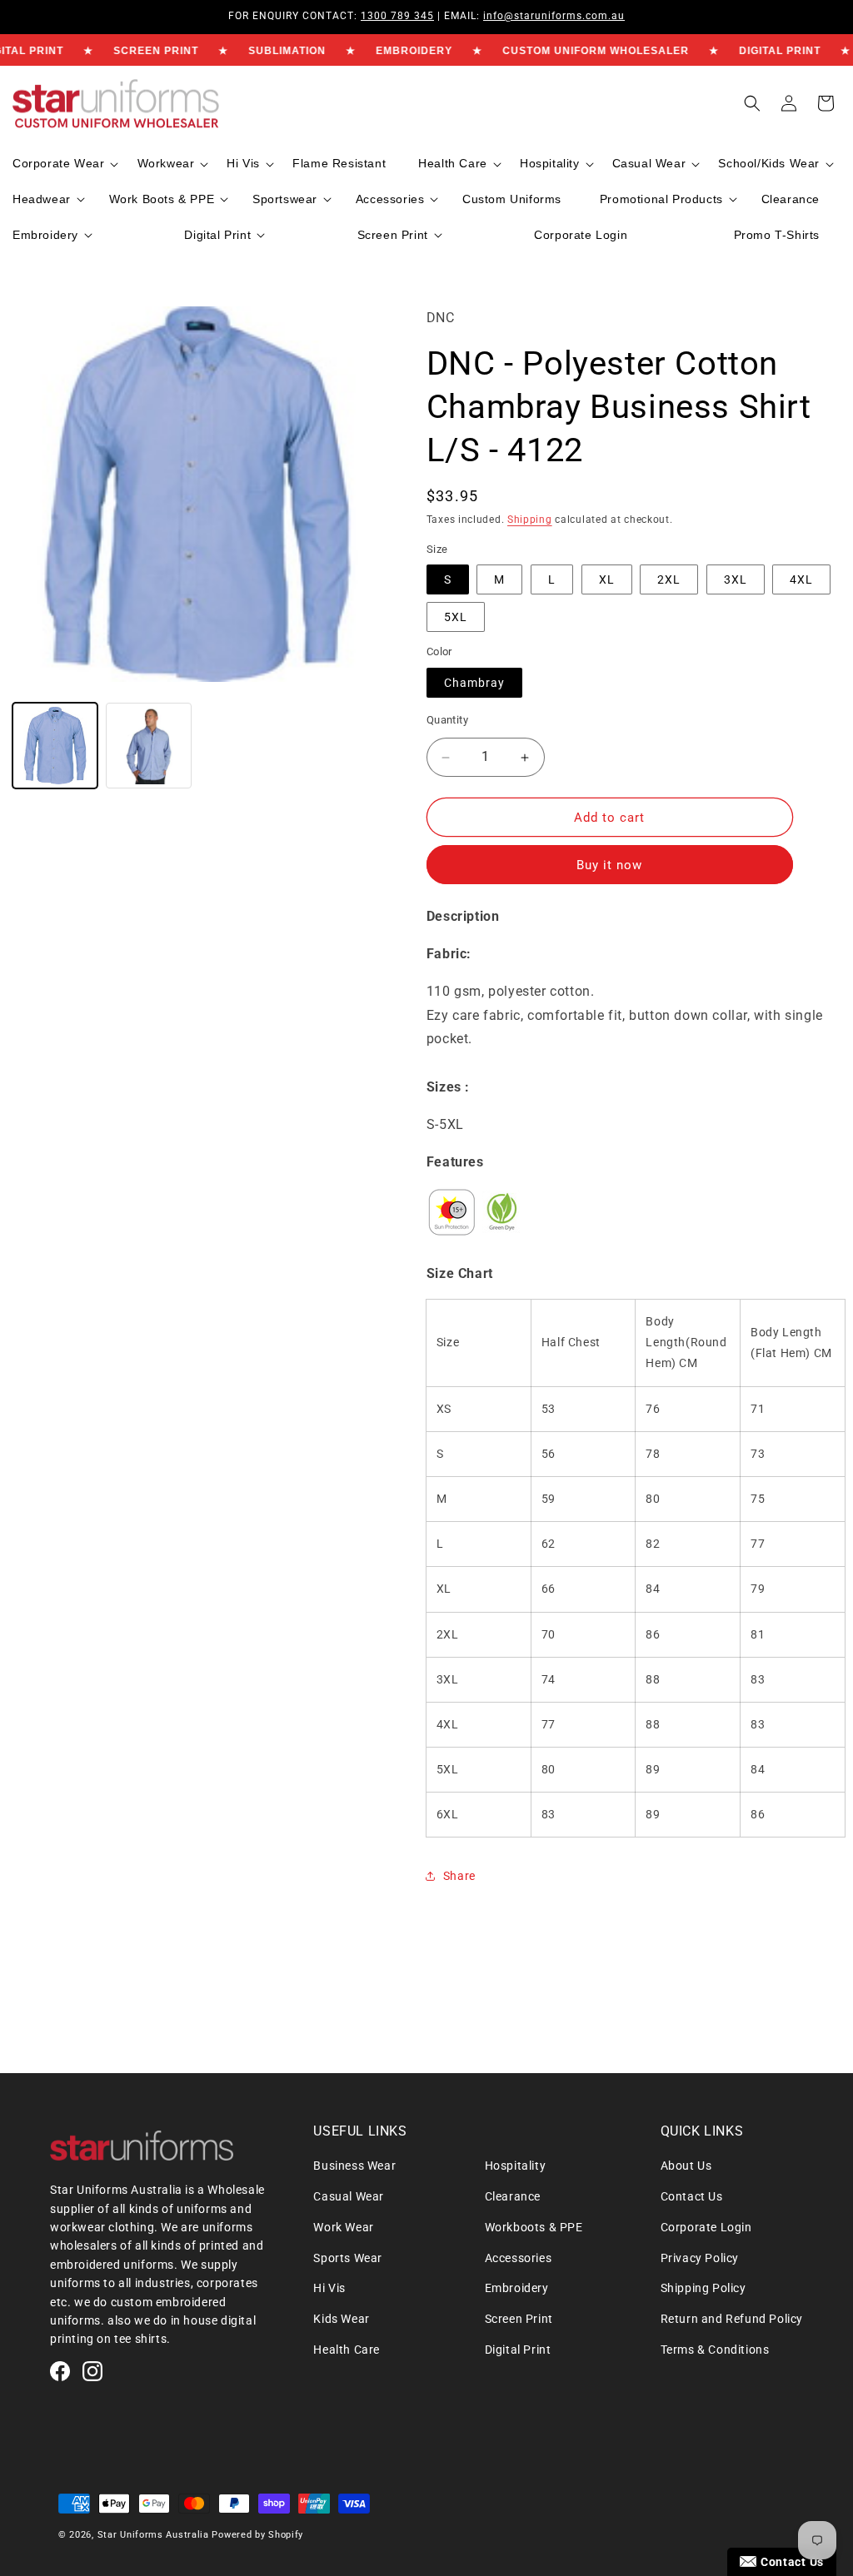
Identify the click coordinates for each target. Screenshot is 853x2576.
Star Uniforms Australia (153, 2535)
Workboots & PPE (534, 2227)
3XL (736, 579)
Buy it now (609, 865)
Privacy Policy (700, 2258)
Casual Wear (349, 2196)
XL (607, 579)
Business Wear (354, 2166)
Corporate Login (706, 2227)
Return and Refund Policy (732, 2319)
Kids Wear (341, 2319)
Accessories (519, 2258)
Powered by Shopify (257, 2535)
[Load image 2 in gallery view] (148, 745)
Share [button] (459, 1876)
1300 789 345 (397, 16)
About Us (686, 2166)
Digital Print (518, 2350)
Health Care (347, 2350)
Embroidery (517, 2288)
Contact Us (692, 2196)
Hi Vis (329, 2288)
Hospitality (516, 2166)
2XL (669, 579)
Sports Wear (348, 2258)
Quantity (447, 720)
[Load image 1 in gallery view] (55, 745)
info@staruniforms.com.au (554, 16)
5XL (456, 617)
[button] (64, 164)
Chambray (474, 683)
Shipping (530, 520)
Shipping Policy (703, 2288)
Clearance (513, 2196)
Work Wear (343, 2227)
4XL (801, 579)
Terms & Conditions (715, 2350)
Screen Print (519, 2319)
